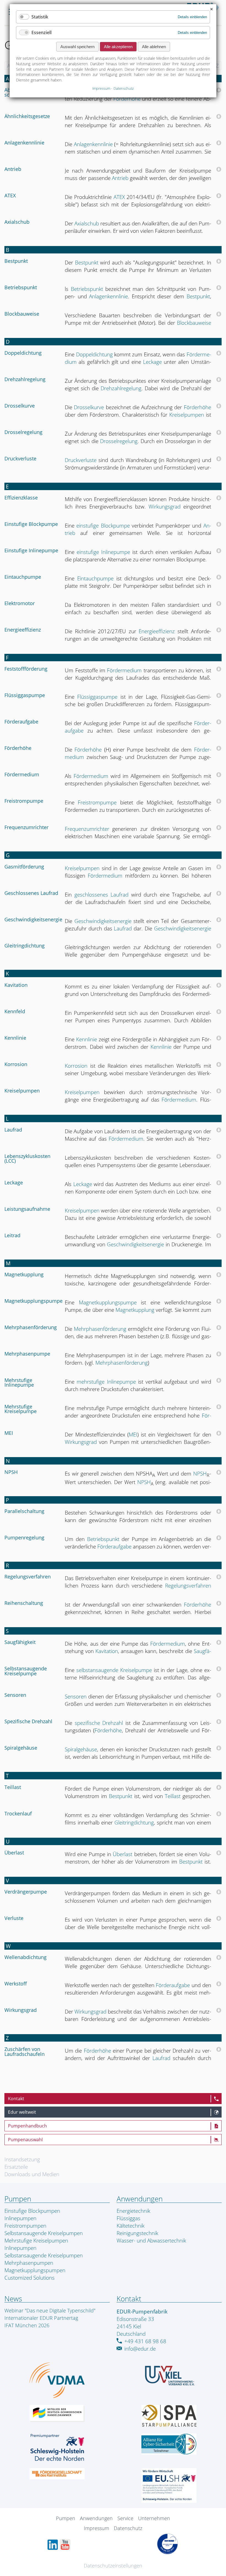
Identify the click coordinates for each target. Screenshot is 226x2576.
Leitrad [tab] (12, 1236)
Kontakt (16, 2099)
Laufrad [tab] (13, 1130)
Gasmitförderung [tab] (24, 867)
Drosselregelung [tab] (23, 433)
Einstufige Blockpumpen (32, 2211)
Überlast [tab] (14, 1853)
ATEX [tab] (10, 196)
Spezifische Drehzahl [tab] (28, 1722)
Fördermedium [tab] (22, 775)
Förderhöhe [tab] (18, 749)
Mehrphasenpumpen (29, 2263)
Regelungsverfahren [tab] (28, 1577)
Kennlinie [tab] (15, 1038)
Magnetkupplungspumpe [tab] (32, 1301)
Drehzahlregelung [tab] (25, 380)
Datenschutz (128, 2528)
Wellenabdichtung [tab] (25, 1958)
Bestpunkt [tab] (16, 261)
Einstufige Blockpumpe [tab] (31, 525)
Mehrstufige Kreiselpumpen (36, 2240)
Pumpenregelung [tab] (24, 1538)
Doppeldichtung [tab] (23, 353)
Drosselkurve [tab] (20, 406)
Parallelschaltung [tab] (24, 1512)
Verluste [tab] (14, 1919)
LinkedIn (53, 2545)
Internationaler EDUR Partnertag (41, 2318)
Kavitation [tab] (16, 985)
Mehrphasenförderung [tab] (31, 1328)
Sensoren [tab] (15, 1695)
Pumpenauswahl (25, 2140)
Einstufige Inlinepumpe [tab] (31, 551)
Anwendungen (96, 2518)
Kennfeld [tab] (15, 1012)
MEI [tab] (9, 1433)
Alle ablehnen (154, 47)
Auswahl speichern (77, 47)
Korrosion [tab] (16, 1065)
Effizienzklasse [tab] (21, 498)
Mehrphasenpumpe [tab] (27, 1354)
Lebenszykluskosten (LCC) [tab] (27, 1159)
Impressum (96, 2528)
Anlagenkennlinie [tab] (24, 143)
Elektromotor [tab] (20, 604)
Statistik (40, 17)
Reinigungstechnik (137, 2233)
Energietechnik (133, 2211)
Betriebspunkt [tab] (21, 288)
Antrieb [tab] (13, 170)
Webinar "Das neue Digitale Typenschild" (50, 2310)
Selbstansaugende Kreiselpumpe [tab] (26, 1671)
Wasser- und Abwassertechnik (151, 2240)
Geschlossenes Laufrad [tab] (31, 894)
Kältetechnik (131, 2226)
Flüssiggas (128, 2218)
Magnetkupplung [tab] (24, 1275)
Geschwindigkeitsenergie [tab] (32, 920)
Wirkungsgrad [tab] (21, 2010)
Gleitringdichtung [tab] (25, 946)
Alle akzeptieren (118, 47)
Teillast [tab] (13, 1788)
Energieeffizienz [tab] (23, 630)
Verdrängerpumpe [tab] (26, 1892)
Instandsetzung (22, 2159)
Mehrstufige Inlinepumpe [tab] (19, 1383)
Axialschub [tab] (17, 222)
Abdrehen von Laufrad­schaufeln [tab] (31, 93)
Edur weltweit (22, 2112)
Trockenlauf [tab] (18, 1814)
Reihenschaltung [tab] (24, 1603)
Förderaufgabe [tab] (21, 722)
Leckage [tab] (14, 1183)
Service (125, 2518)
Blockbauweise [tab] (22, 314)
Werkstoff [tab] (16, 1984)
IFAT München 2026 (27, 2325)
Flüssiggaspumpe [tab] (25, 696)
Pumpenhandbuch (27, 2126)
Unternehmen (154, 2518)
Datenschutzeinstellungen (113, 2566)
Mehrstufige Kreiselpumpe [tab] (21, 1409)
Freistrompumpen (25, 2226)
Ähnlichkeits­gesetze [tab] (27, 117)
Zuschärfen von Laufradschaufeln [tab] (25, 2052)
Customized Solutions (29, 2278)
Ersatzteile (16, 2167)
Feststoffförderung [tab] (26, 669)
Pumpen (66, 2518)
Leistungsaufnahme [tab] (27, 1209)
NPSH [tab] (11, 1473)
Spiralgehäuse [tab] (21, 1748)
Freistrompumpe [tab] (24, 801)
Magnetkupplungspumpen (35, 2270)
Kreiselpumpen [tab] (22, 1091)
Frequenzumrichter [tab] (26, 828)
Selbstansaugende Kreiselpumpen (44, 2233)
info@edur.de (140, 2349)
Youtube (65, 2545)
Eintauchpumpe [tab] (23, 577)
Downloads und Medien (32, 2174)
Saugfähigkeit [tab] (20, 1643)
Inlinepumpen (20, 2218)
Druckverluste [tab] (20, 459)
